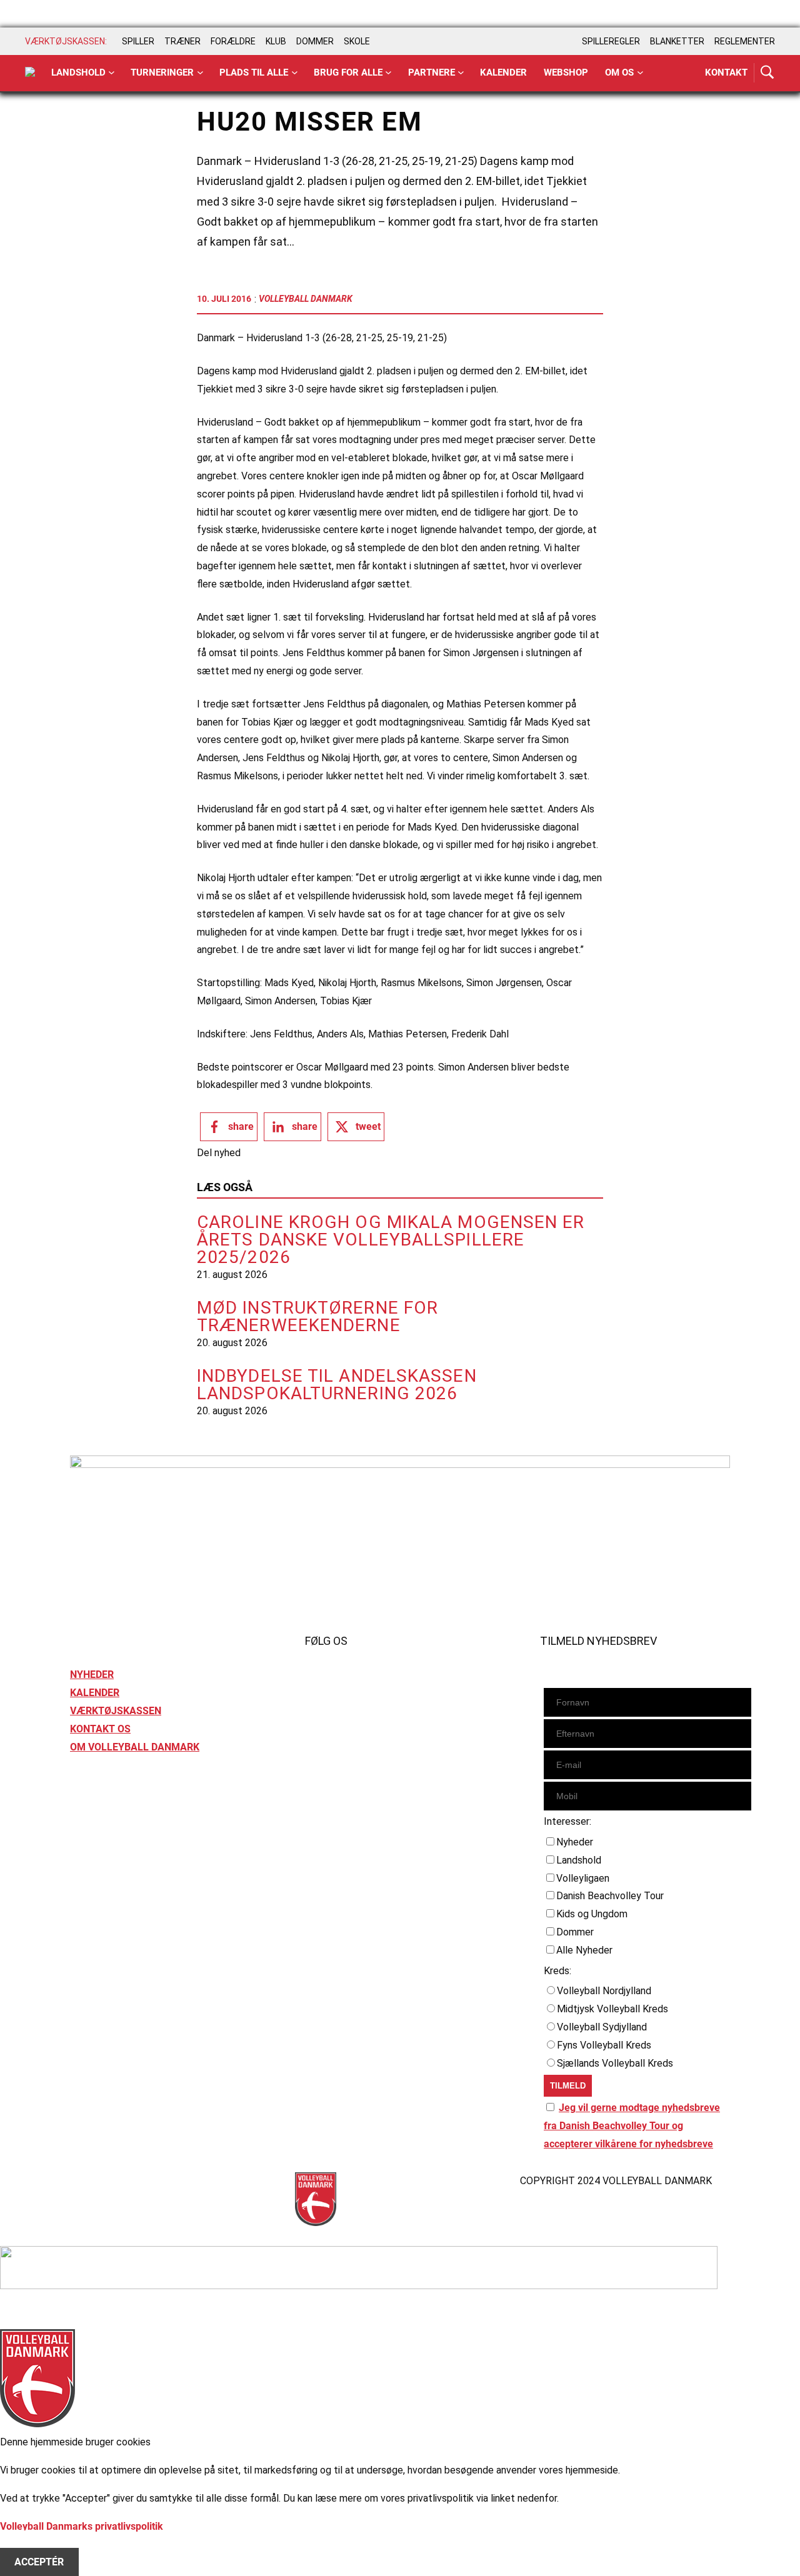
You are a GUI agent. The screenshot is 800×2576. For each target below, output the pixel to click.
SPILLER (138, 41)
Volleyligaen (583, 1878)
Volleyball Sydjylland (602, 2027)
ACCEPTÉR (39, 2562)
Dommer (575, 1932)
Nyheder (575, 1842)
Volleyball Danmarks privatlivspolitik (82, 2526)
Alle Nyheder (584, 1950)
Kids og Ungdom (592, 1914)
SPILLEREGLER (611, 41)
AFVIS (28, 2544)
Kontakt (726, 72)
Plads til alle (254, 72)
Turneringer (162, 72)
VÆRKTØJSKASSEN (116, 1711)
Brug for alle (348, 72)
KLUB (276, 41)
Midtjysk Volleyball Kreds (612, 2009)
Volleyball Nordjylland (604, 1991)
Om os (619, 72)
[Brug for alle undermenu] (112, 73)
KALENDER (95, 1693)
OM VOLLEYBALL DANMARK (135, 1747)
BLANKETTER (677, 41)
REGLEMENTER (745, 41)
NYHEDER (92, 1675)
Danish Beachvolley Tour (610, 1896)
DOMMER (315, 41)
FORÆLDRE (233, 41)
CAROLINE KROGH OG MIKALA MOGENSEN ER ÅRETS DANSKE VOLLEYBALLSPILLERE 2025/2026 (391, 1240)
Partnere (432, 72)
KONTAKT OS (100, 1729)
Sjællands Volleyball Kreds (615, 2063)
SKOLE (357, 41)
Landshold (78, 72)
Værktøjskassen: (66, 41)
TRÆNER (182, 41)
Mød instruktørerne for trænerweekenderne (317, 1317)
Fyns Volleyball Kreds (604, 2045)
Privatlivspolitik (104, 2181)
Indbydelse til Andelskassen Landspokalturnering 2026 (337, 1385)
